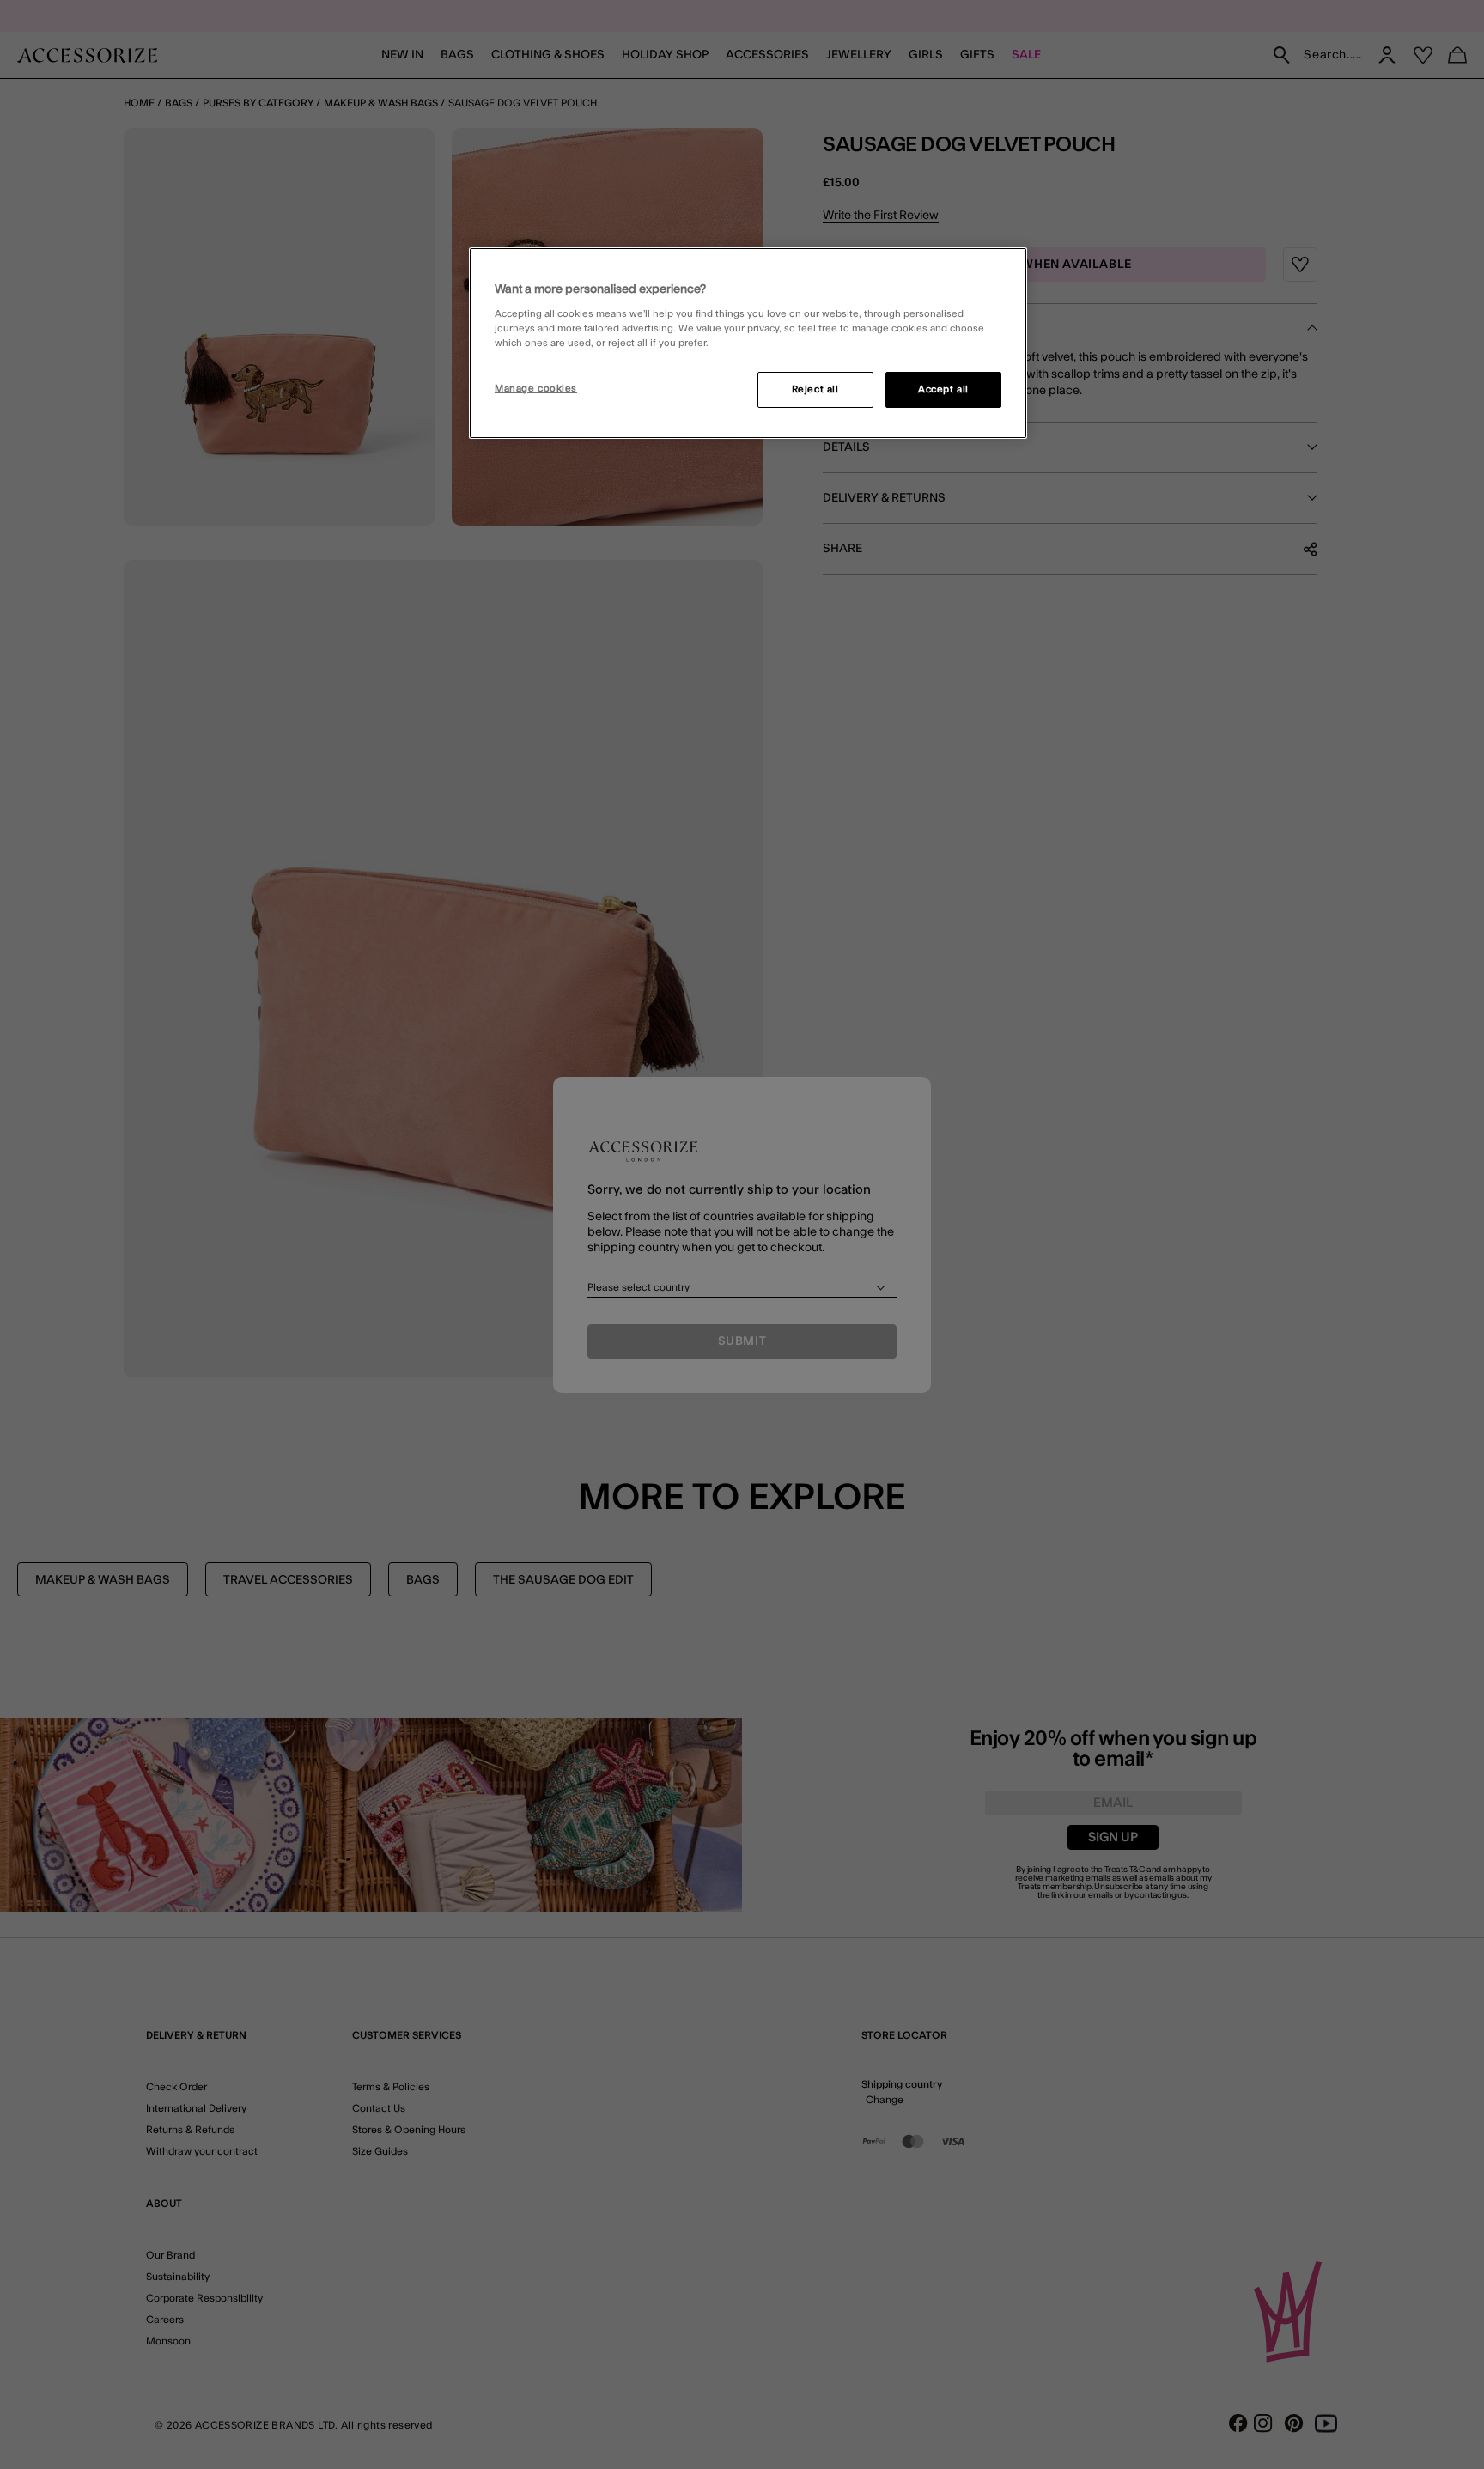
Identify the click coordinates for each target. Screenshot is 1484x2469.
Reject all (815, 389)
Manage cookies (536, 389)
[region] (748, 344)
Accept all (943, 389)
